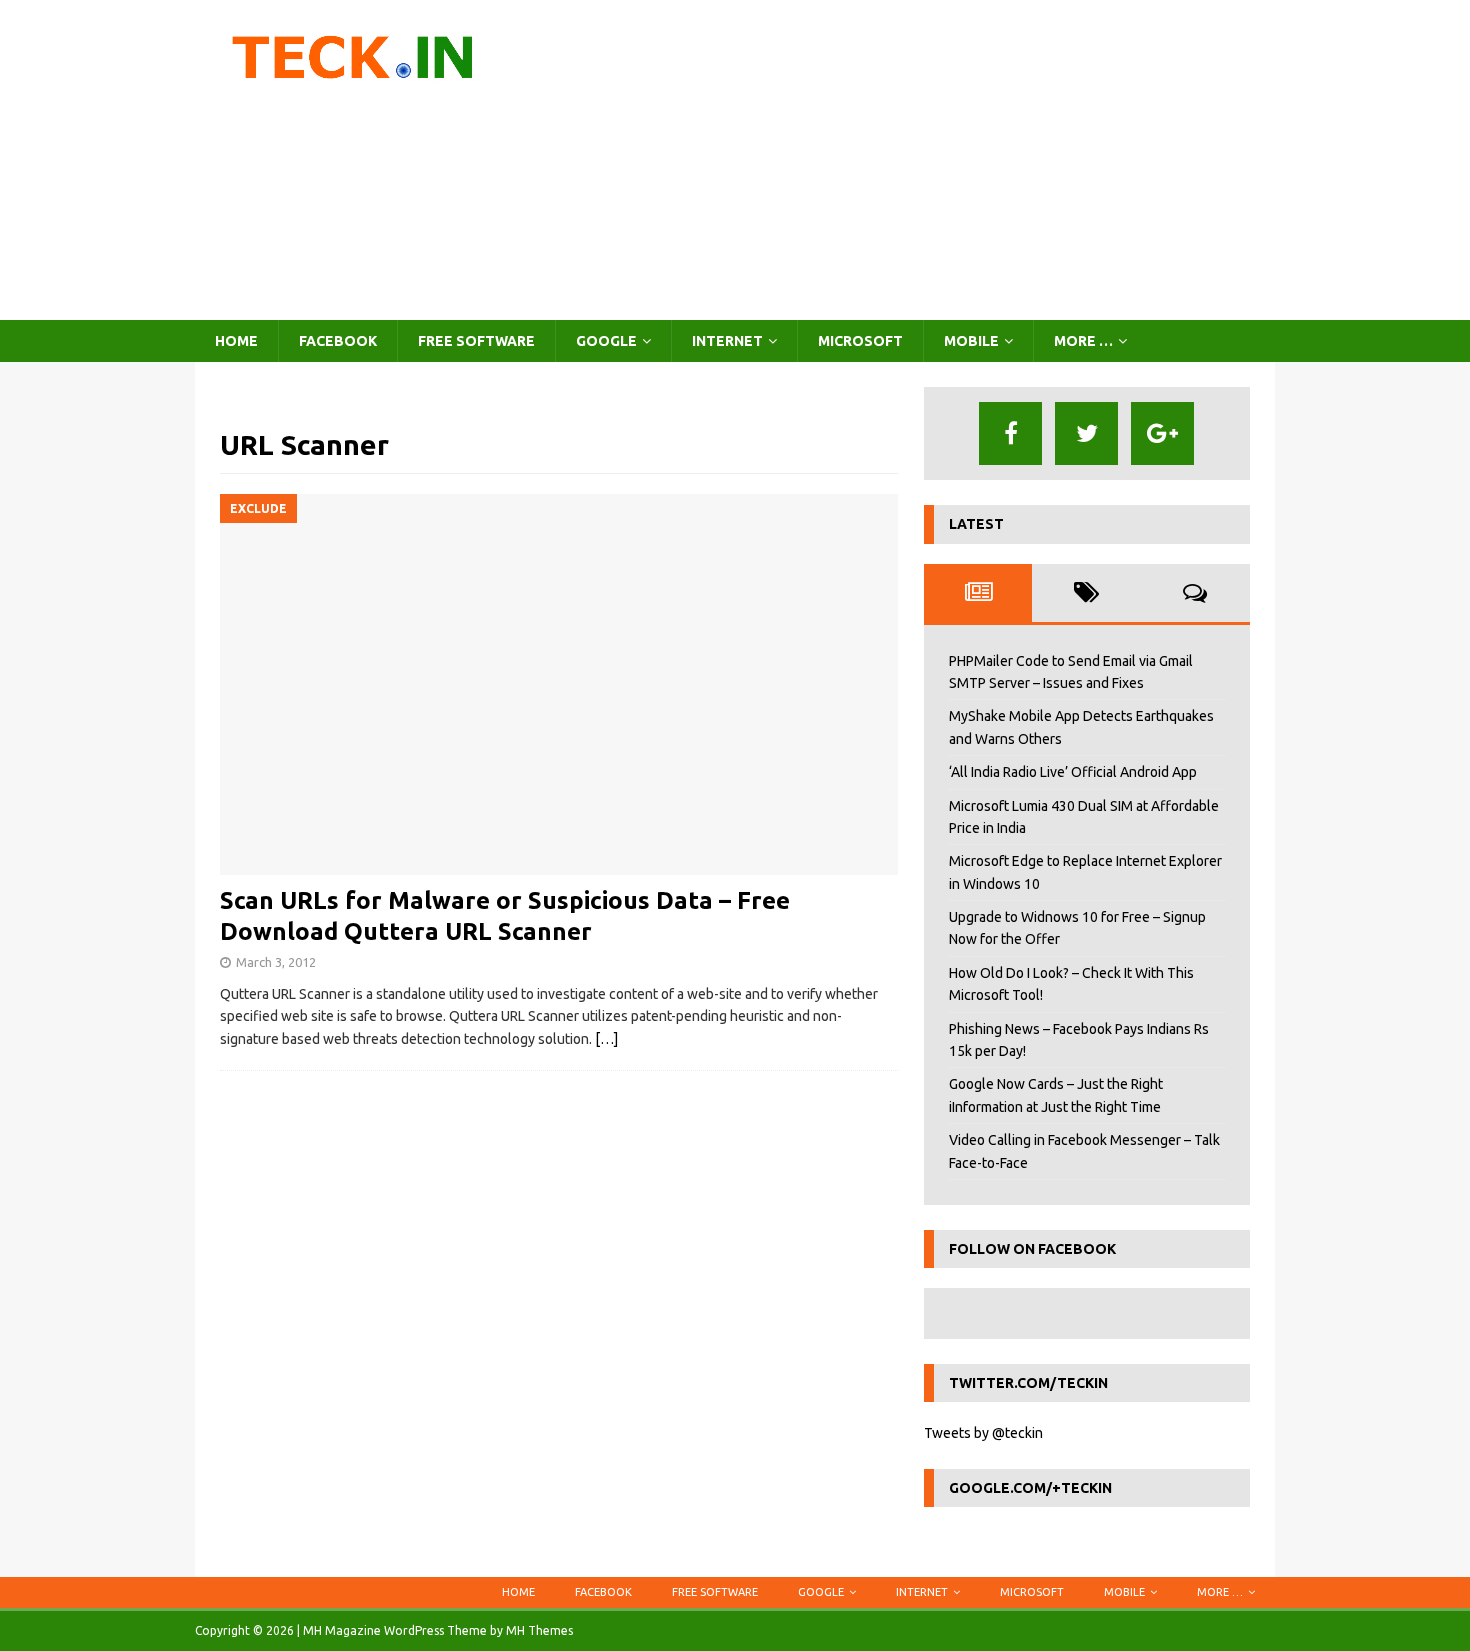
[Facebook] (1010, 433)
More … (1083, 341)
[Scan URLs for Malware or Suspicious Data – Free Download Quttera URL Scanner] (559, 684)
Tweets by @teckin (983, 1433)
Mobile (971, 341)
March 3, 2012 (276, 962)
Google (606, 341)
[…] (606, 1039)
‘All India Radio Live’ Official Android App (1073, 772)
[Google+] (1162, 433)
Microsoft (860, 341)
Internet (727, 341)
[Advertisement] (909, 160)
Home (236, 341)
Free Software (476, 341)
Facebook (338, 341)
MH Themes (539, 1630)
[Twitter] (1086, 433)
